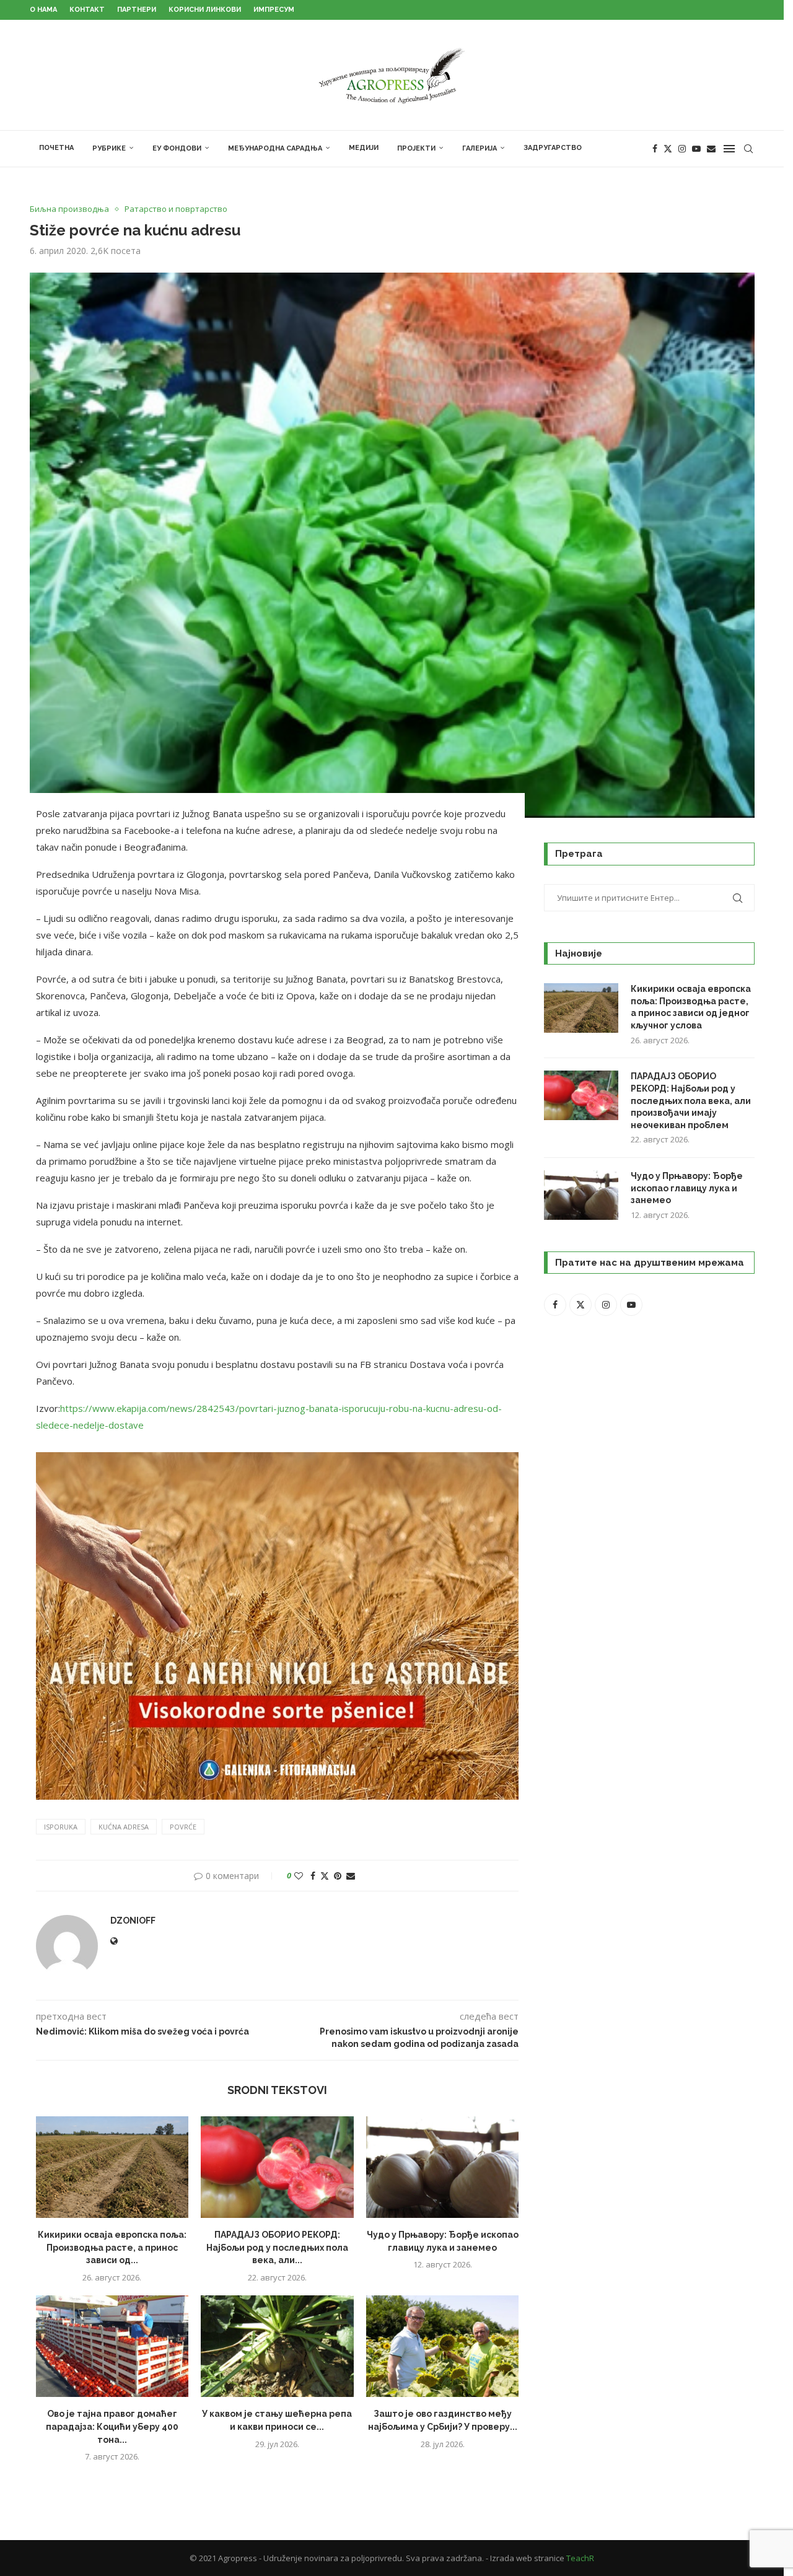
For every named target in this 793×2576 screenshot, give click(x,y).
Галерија (480, 148)
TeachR (580, 2558)
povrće (183, 1827)
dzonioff (133, 1921)
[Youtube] (696, 149)
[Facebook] (655, 149)
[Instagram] (682, 149)
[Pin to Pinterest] (338, 1876)
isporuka (61, 1827)
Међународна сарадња (275, 148)
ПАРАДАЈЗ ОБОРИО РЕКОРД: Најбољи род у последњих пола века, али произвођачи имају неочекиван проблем (691, 1100)
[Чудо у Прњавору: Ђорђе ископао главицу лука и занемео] (443, 2167)
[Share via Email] (351, 1876)
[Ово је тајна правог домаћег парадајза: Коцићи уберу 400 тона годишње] (112, 2346)
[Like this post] (299, 1876)
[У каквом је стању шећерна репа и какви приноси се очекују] (277, 2346)
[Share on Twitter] (325, 1876)
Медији (364, 148)
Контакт (87, 10)
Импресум (274, 10)
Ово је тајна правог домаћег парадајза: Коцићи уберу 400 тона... (112, 2426)
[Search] (748, 149)
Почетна (56, 148)
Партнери (137, 10)
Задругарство (553, 148)
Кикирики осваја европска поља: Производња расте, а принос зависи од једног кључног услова (691, 1007)
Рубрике (109, 148)
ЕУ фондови (177, 148)
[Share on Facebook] (313, 1876)
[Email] (711, 149)
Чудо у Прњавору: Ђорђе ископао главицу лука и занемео (687, 1188)
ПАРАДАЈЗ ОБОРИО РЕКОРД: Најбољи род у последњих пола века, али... (277, 2247)
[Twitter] (668, 149)
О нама (43, 10)
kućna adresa (124, 1827)
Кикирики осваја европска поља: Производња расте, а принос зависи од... (112, 2247)
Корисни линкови (205, 10)
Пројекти (416, 148)
